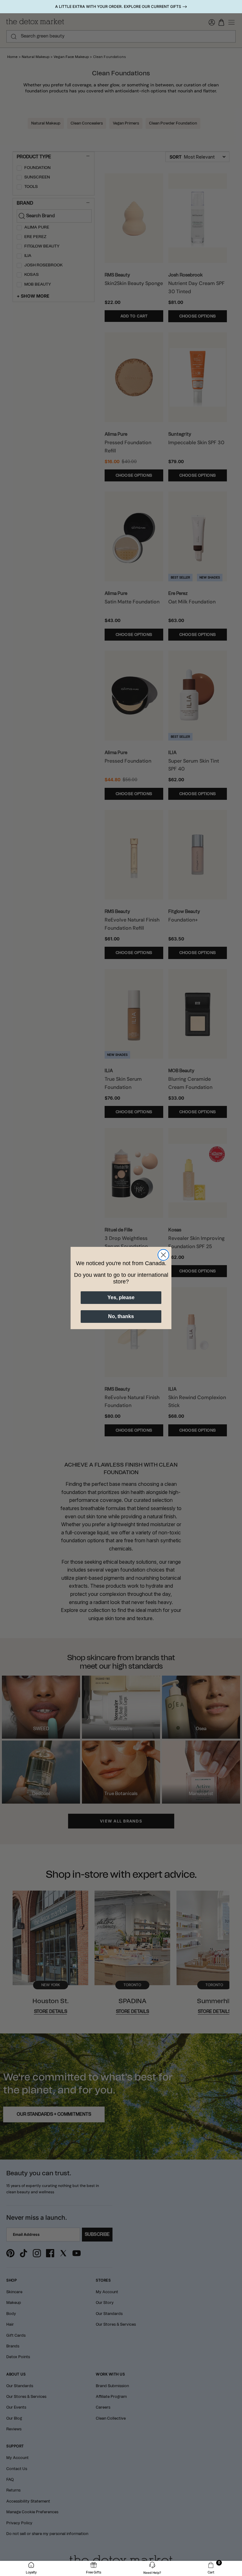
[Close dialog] (163, 1255)
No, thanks (121, 1316)
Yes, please (121, 1297)
